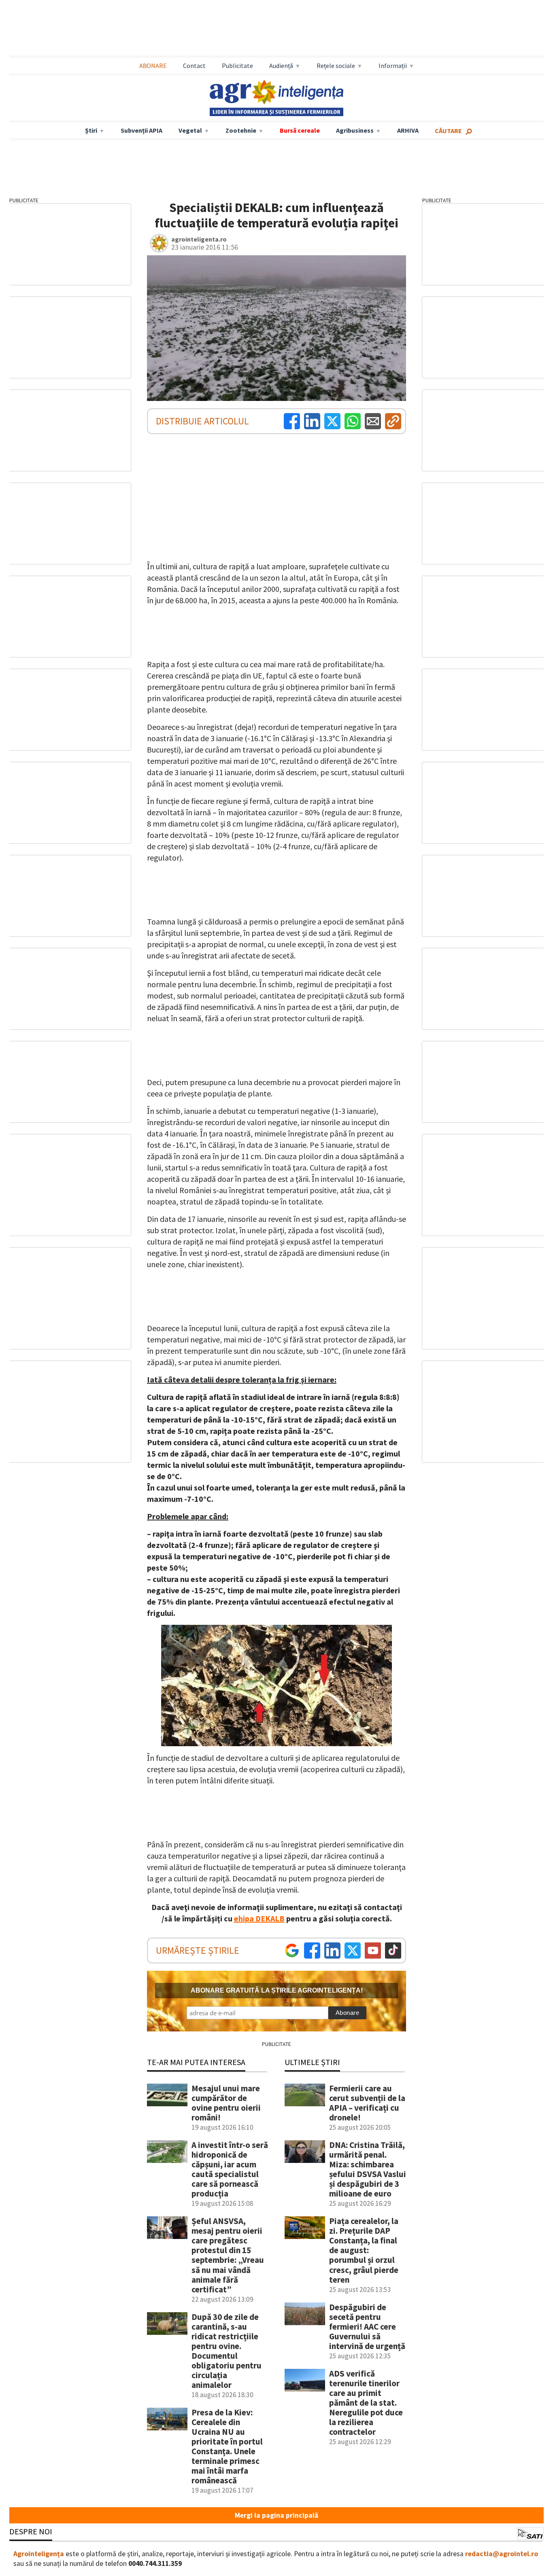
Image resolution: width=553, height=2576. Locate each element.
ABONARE (153, 66)
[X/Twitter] (353, 1951)
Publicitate (237, 66)
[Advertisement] (276, 29)
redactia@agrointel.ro (502, 2554)
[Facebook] (292, 421)
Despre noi (31, 2531)
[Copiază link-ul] (393, 421)
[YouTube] (373, 1951)
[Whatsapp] (353, 421)
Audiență (281, 66)
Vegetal (190, 130)
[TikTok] (393, 1951)
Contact (194, 66)
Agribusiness (355, 130)
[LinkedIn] (312, 421)
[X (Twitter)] (332, 421)
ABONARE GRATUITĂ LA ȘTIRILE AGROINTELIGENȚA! (277, 1990)
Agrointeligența (39, 2554)
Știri (91, 130)
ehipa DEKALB (259, 1918)
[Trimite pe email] (373, 421)
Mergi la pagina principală (276, 2515)
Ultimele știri (312, 2062)
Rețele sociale (336, 66)
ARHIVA (408, 130)
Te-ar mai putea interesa (196, 2062)
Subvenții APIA (141, 130)
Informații (393, 66)
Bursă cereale (300, 130)
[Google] (292, 1951)
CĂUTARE (448, 131)
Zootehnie (241, 130)
